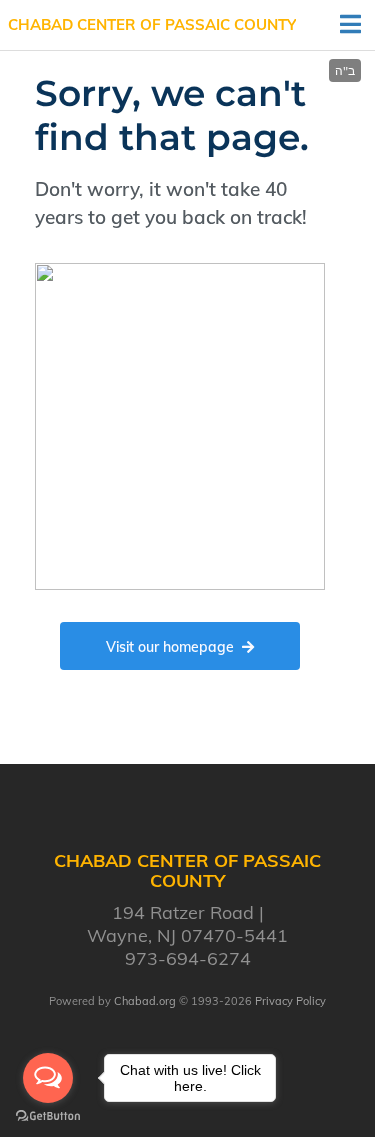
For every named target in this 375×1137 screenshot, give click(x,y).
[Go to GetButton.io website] (48, 1116)
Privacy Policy (290, 1001)
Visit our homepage (170, 647)
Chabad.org (145, 1001)
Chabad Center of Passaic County (152, 24)
